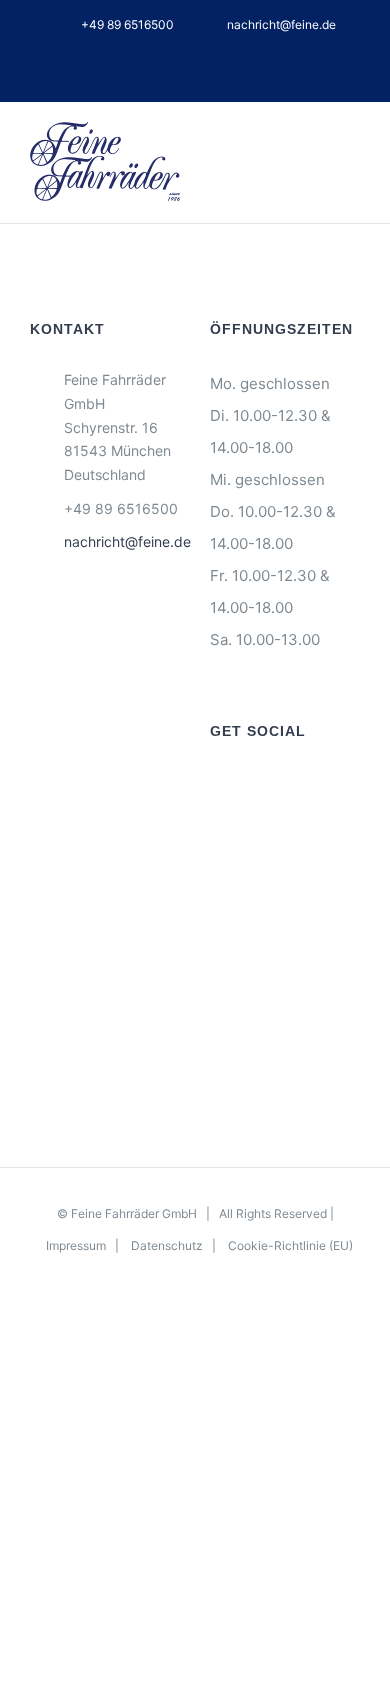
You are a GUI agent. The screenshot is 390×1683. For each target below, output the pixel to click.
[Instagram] (243, 786)
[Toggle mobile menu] (352, 150)
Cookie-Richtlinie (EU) (290, 1245)
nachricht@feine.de (122, 541)
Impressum (76, 1245)
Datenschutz (167, 1245)
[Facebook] (216, 786)
